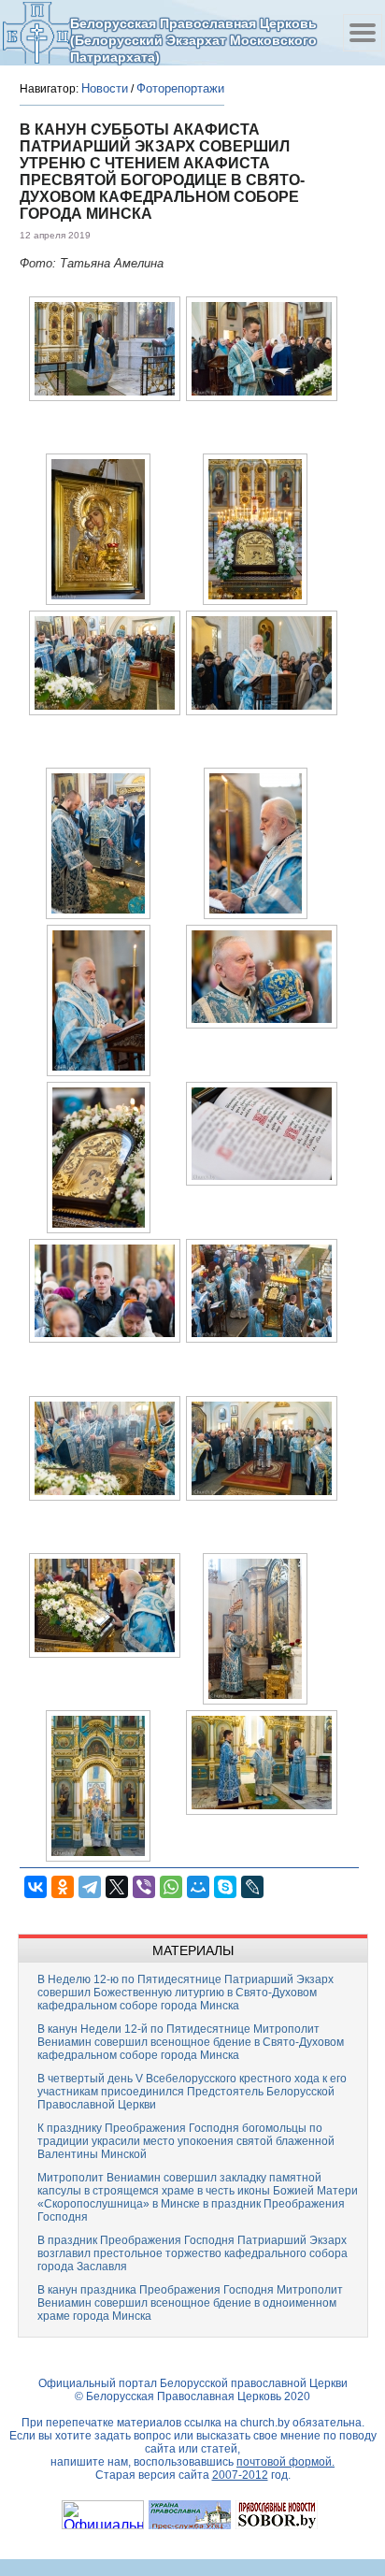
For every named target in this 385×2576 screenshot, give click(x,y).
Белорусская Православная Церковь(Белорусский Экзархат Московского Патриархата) (193, 40)
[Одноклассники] (63, 1887)
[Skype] (225, 1887)
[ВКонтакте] (36, 1887)
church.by (265, 2423)
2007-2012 (240, 2475)
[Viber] (144, 1887)
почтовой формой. (285, 2462)
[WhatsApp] (171, 1887)
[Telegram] (90, 1887)
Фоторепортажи (180, 88)
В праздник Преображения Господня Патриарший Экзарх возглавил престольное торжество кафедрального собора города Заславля (192, 2253)
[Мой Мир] (198, 1887)
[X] (117, 1887)
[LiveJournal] (252, 1887)
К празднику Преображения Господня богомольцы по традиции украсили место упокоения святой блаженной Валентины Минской (186, 2141)
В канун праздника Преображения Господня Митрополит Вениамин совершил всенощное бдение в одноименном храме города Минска (190, 2303)
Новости (105, 88)
